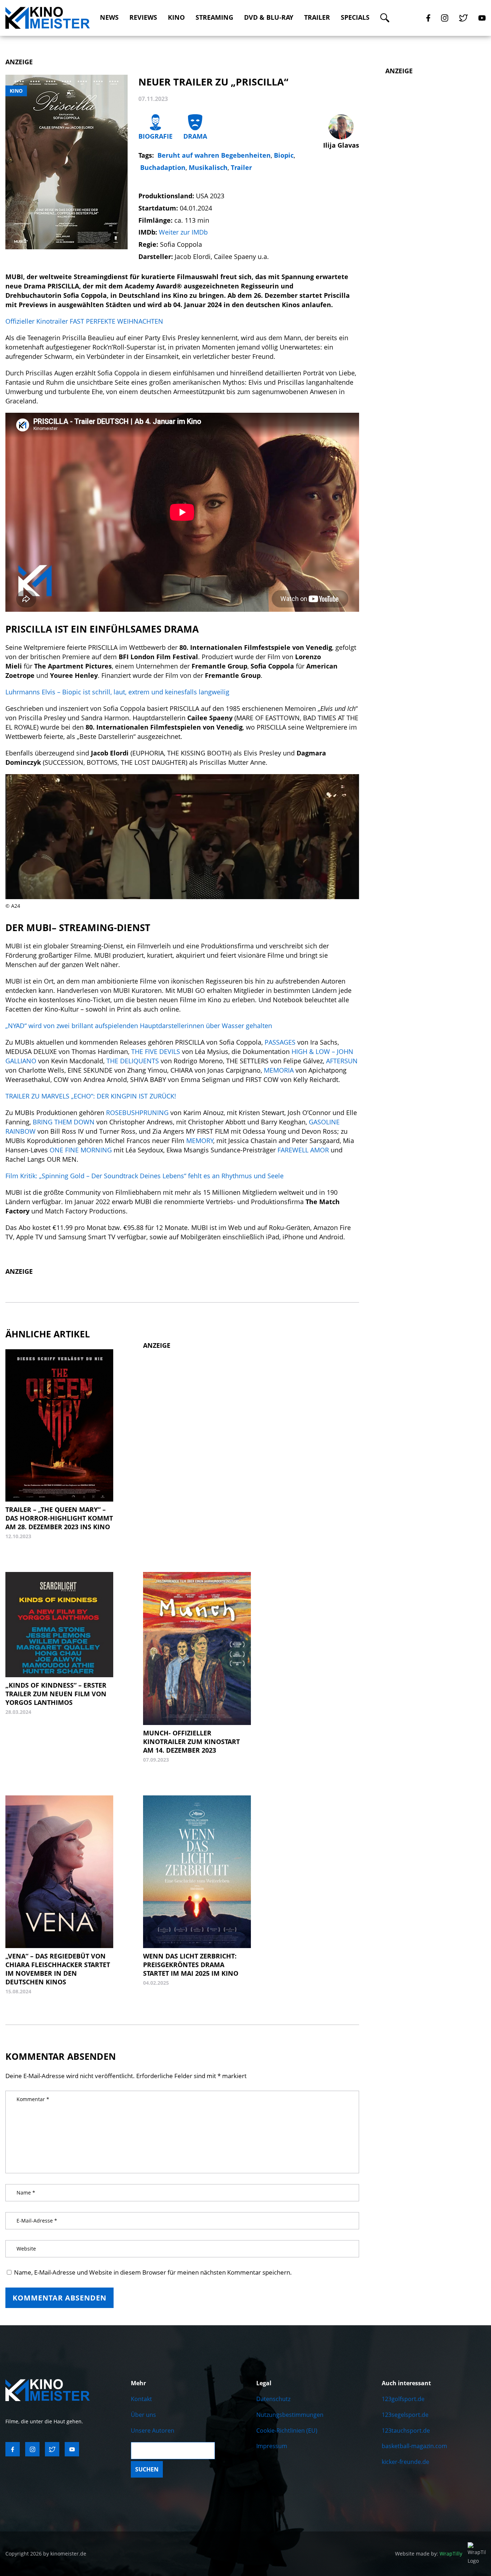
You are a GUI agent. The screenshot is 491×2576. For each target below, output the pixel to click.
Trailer (317, 17)
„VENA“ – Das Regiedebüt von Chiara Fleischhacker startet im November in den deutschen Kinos (58, 1969)
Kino (176, 17)
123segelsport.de (405, 2415)
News (109, 17)
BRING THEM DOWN (64, 1122)
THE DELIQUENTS (133, 1061)
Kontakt (141, 2399)
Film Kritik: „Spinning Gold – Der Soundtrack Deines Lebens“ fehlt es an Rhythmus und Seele (144, 1176)
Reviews (143, 17)
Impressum (272, 2446)
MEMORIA (279, 1070)
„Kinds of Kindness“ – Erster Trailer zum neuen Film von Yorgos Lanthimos (56, 1694)
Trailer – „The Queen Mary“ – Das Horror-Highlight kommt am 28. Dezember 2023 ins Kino (59, 1518)
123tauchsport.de (406, 2431)
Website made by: (429, 2554)
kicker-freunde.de (405, 2462)
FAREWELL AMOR (303, 1150)
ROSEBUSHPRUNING (137, 1113)
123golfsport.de (403, 2399)
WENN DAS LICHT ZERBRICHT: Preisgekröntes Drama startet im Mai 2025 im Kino (191, 1965)
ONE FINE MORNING (81, 1150)
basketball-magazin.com (414, 2446)
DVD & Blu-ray (269, 17)
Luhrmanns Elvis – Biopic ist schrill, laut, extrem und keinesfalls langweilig (117, 692)
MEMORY (200, 1141)
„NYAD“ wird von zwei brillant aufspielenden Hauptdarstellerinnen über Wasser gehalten (139, 1026)
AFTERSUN (342, 1061)
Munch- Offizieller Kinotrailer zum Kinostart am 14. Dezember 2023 (191, 1742)
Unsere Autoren (153, 2431)
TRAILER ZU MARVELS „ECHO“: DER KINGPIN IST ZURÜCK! (91, 1096)
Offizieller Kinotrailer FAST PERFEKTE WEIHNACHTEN (84, 321)
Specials (355, 17)
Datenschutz (273, 2399)
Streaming (214, 17)
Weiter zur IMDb (183, 232)
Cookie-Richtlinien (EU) (287, 2431)
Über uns (143, 2415)
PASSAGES (281, 1042)
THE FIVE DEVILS (156, 1051)
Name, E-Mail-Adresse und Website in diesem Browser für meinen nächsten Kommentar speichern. (153, 2272)
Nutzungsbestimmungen (290, 2415)
